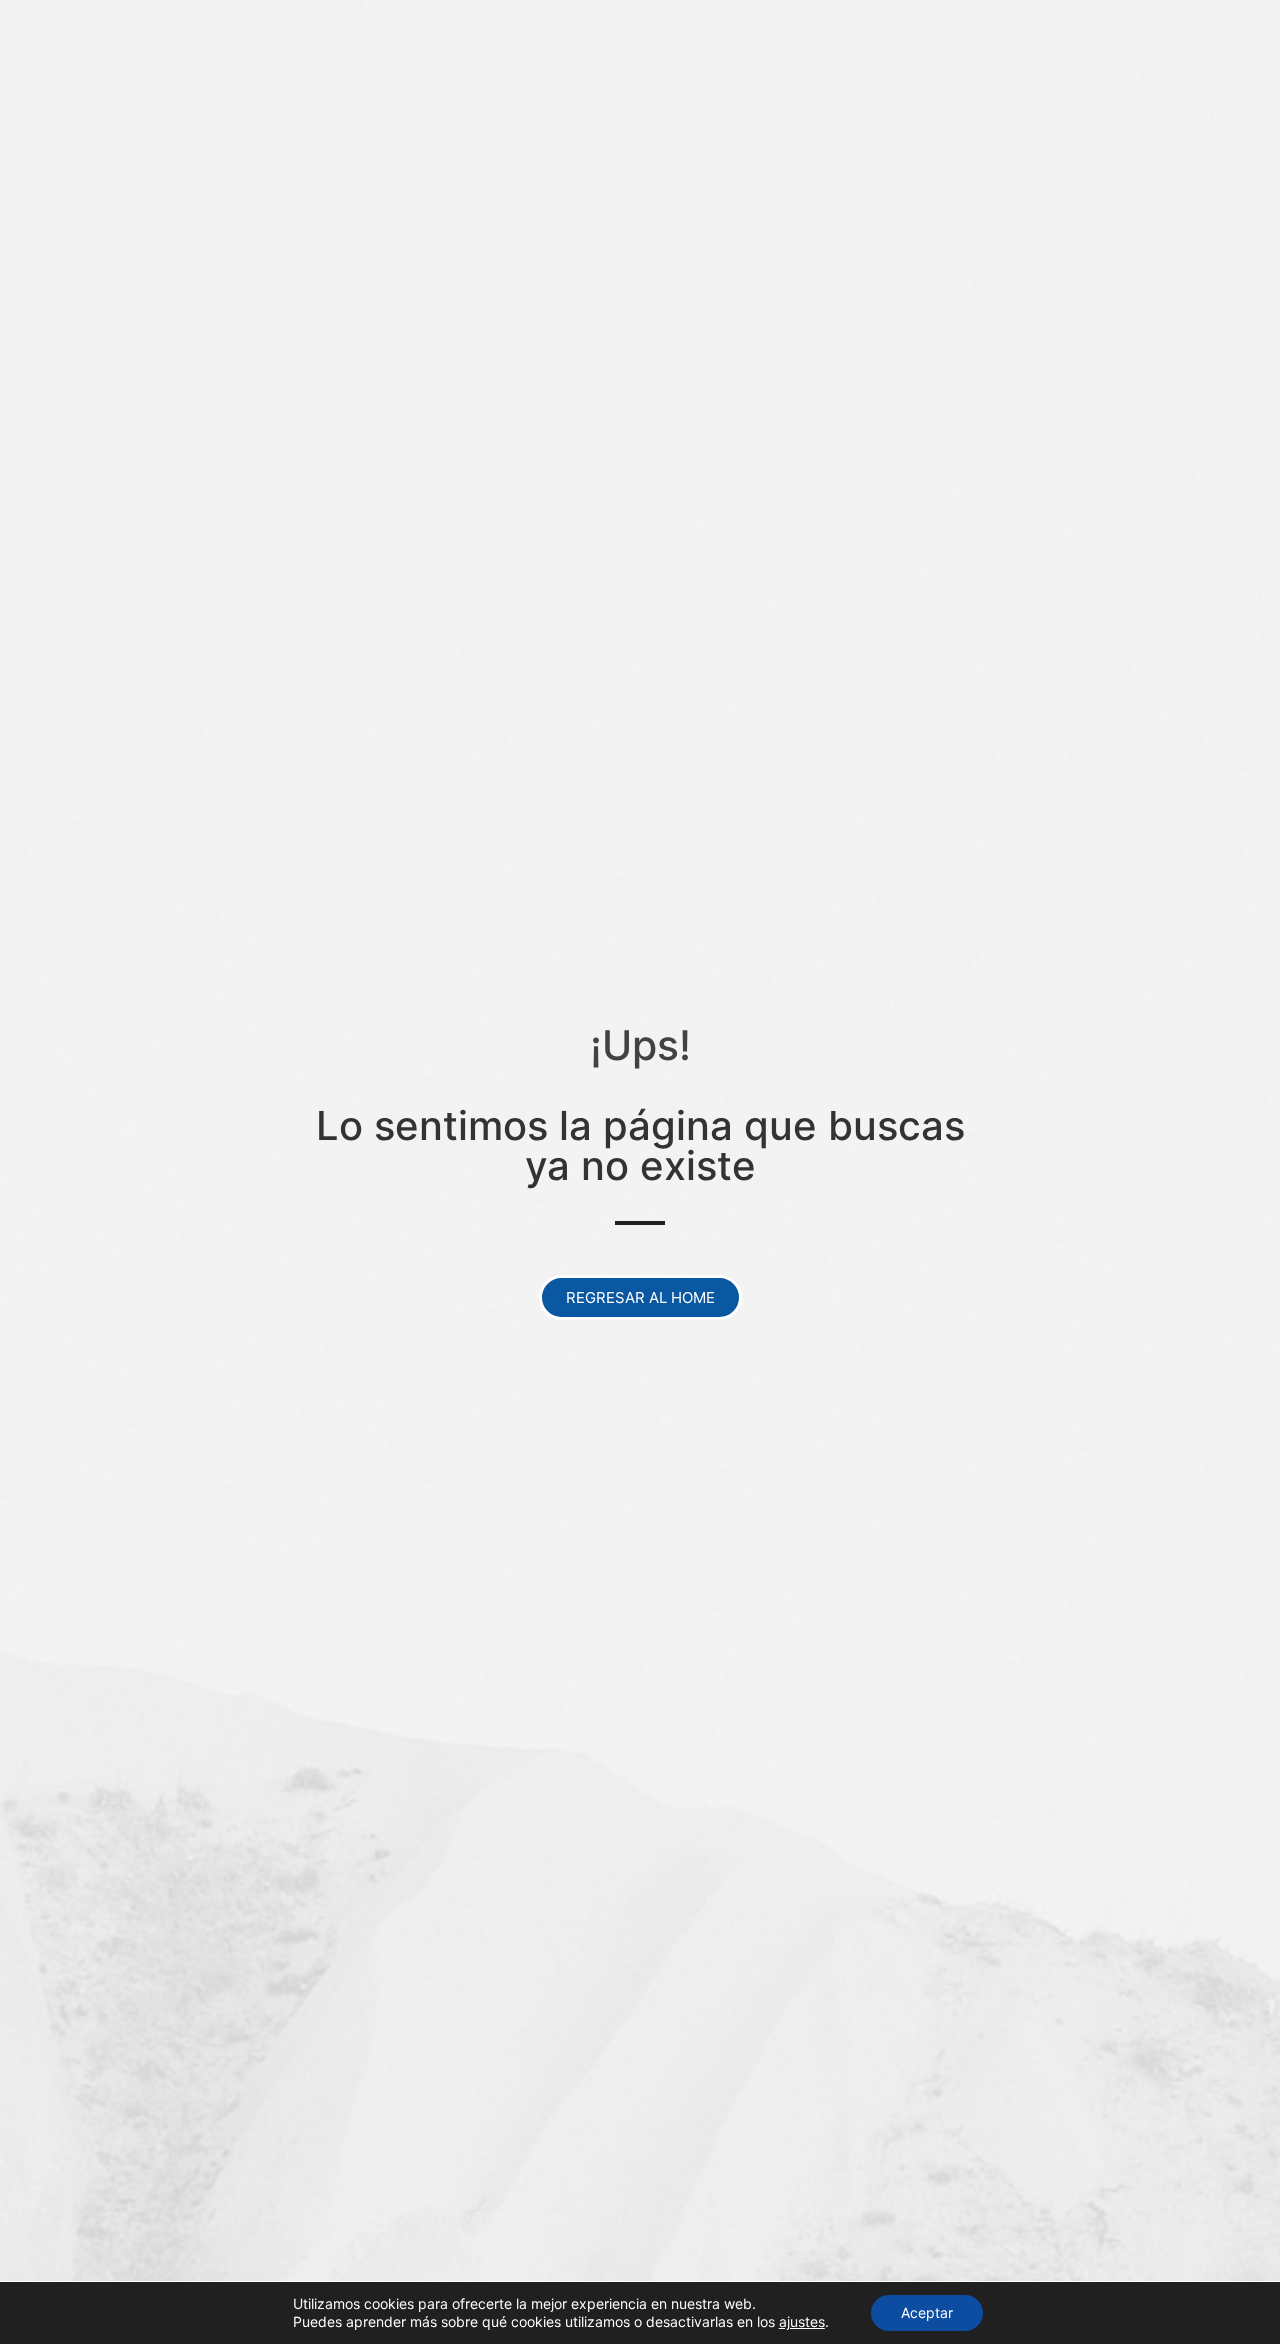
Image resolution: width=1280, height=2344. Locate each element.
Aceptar (927, 2312)
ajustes (802, 2321)
